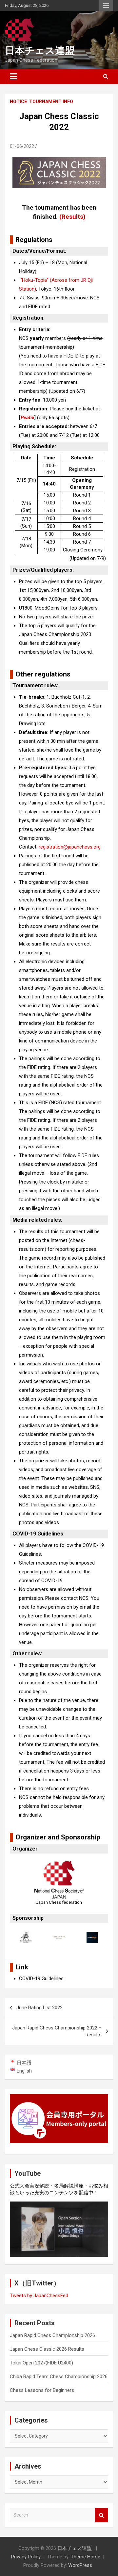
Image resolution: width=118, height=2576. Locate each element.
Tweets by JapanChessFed (39, 2296)
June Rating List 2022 (39, 2008)
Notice (18, 102)
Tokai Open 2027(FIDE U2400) (41, 2363)
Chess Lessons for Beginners (42, 2390)
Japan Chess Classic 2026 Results (47, 2349)
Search (102, 2515)
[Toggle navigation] (13, 76)
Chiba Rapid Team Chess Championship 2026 (59, 2377)
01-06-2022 (22, 146)
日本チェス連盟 (40, 50)
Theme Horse (86, 2557)
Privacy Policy (26, 2557)
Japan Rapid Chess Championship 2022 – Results (57, 2031)
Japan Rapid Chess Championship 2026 (52, 2335)
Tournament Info (51, 102)
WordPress (80, 2565)
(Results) (72, 217)
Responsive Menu (106, 6)
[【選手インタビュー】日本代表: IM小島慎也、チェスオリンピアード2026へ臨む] (59, 2229)
